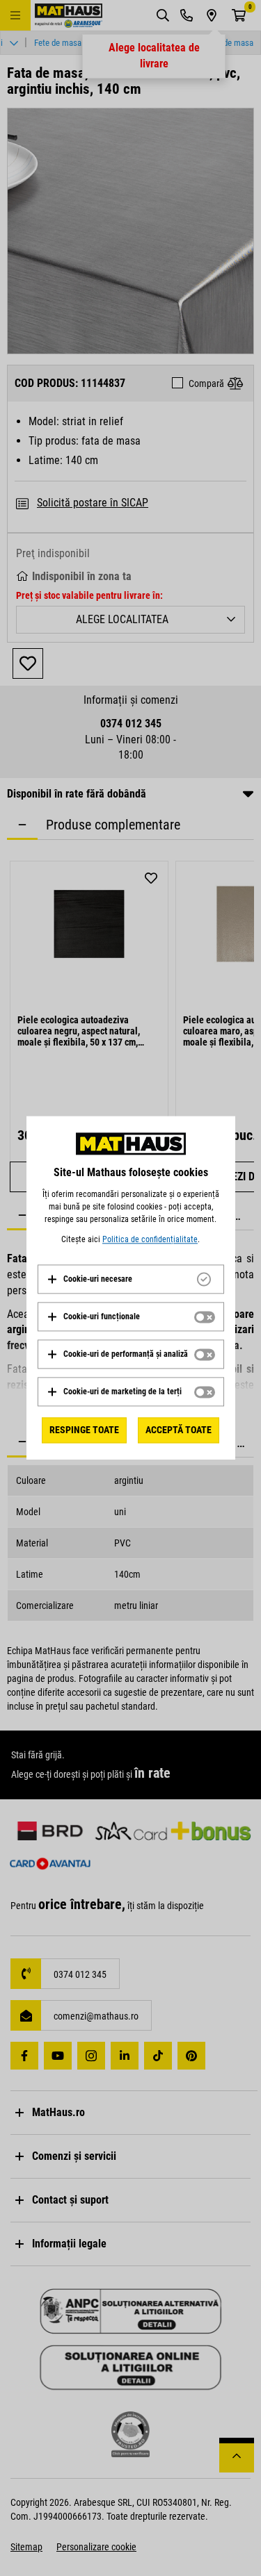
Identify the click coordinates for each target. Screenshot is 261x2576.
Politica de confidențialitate (150, 1239)
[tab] (131, 1279)
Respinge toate (84, 1430)
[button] (89, 1279)
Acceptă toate (179, 1430)
